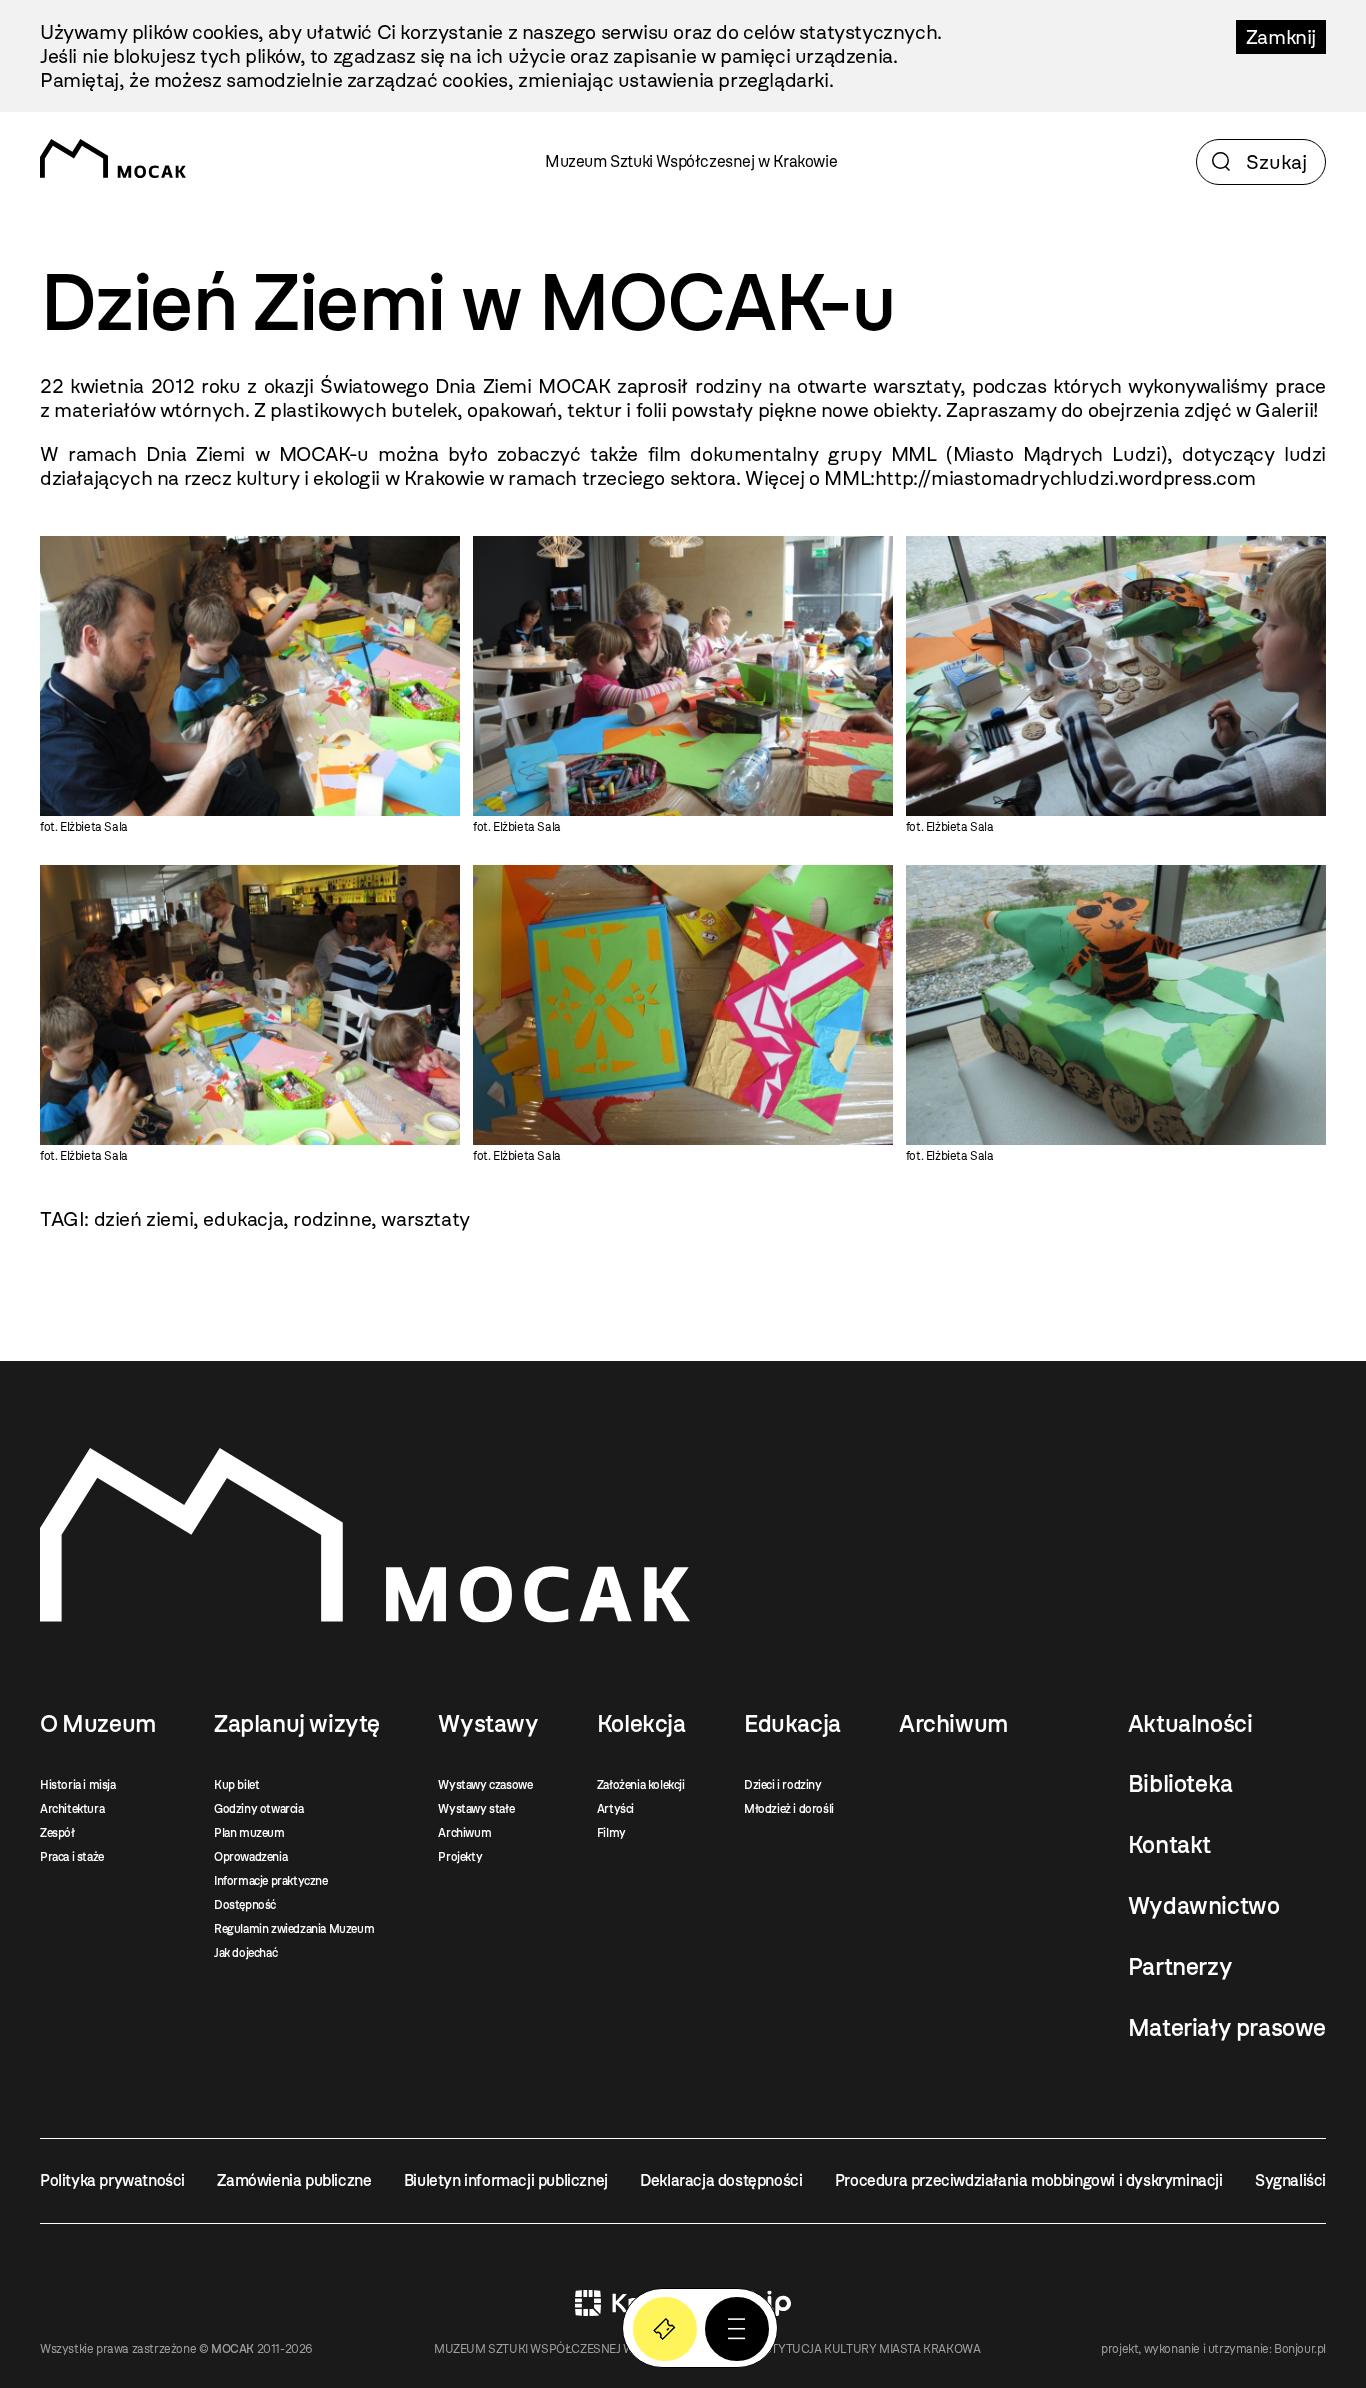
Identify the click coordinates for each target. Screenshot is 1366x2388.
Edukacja (792, 1724)
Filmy (611, 1833)
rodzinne (332, 1219)
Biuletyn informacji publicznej (506, 2180)
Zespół (57, 1833)
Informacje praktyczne (271, 1881)
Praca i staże (72, 1857)
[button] (737, 2329)
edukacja (243, 1219)
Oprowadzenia (250, 1857)
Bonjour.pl (1300, 2349)
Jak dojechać (245, 1953)
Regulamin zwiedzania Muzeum (294, 1929)
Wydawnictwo (1204, 1906)
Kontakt (1169, 1845)
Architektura (72, 1809)
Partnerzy (1180, 1967)
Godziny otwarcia (259, 1809)
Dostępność (245, 1905)
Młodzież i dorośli (789, 1809)
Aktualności (1190, 1724)
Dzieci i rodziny (783, 1785)
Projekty (460, 1857)
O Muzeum (98, 1724)
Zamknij (1281, 37)
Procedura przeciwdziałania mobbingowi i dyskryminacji (1029, 2180)
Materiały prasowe (1227, 2028)
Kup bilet (236, 1785)
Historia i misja (78, 1785)
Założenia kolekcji (641, 1785)
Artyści (615, 1809)
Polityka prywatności (112, 2180)
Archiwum (464, 1833)
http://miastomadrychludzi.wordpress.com (1065, 478)
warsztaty (425, 1219)
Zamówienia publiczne (294, 2180)
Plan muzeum (249, 1833)
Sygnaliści (1290, 2180)
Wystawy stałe (476, 1809)
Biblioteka (1180, 1784)
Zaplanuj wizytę (297, 1724)
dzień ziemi (144, 1219)
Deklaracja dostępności (721, 2180)
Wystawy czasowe (485, 1785)
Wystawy (488, 1724)
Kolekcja (641, 1724)
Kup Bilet (665, 2329)
